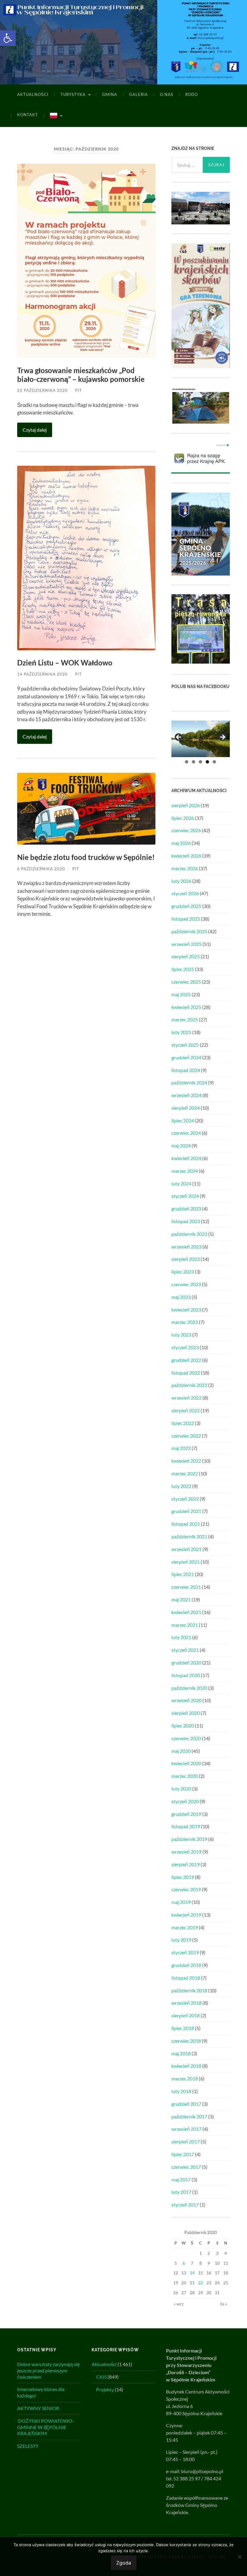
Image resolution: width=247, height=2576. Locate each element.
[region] (201, 739)
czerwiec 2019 (186, 1889)
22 (201, 2283)
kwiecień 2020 (186, 1763)
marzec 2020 (185, 1776)
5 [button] (214, 762)
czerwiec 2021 (186, 1587)
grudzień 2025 (186, 906)
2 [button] (194, 762)
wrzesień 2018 (186, 2003)
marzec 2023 (185, 1322)
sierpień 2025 (186, 956)
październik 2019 (189, 1839)
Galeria (139, 94)
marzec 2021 (185, 1625)
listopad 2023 (186, 1221)
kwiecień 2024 (186, 1158)
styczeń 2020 (185, 1801)
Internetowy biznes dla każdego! (41, 2392)
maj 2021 (181, 1599)
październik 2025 (189, 931)
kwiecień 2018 (186, 2066)
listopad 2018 (186, 1978)
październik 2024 (189, 1082)
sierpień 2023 (186, 1259)
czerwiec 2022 (186, 1436)
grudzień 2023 (186, 1209)
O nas (167, 94)
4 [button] (207, 762)
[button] (8, 38)
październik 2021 (189, 1536)
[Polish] (56, 116)
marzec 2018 (185, 2078)
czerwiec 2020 (186, 1738)
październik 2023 (189, 1234)
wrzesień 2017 (186, 2129)
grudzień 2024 (186, 1057)
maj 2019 (181, 1902)
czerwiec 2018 (186, 2041)
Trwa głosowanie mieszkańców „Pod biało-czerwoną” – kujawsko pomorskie (81, 375)
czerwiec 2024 (186, 1133)
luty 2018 (181, 2091)
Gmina (110, 94)
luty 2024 (181, 1183)
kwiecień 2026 (186, 856)
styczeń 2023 (185, 1347)
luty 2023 (181, 1335)
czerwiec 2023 (186, 1284)
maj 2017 (181, 2179)
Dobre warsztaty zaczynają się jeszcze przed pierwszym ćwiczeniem (48, 2370)
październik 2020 (189, 1688)
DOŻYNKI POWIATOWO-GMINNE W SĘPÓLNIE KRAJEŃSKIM (46, 2427)
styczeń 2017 (185, 2205)
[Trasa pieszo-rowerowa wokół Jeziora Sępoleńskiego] (201, 662)
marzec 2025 (185, 1019)
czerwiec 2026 (186, 830)
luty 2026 (181, 881)
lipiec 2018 (183, 2028)
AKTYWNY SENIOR (38, 2408)
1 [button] (187, 762)
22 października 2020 (42, 390)
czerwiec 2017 (186, 2167)
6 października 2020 (41, 869)
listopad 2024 (186, 1070)
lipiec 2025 (183, 969)
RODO (192, 94)
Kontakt (28, 115)
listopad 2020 (186, 1675)
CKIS (101, 2377)
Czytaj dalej (35, 430)
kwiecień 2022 (186, 1461)
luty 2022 (181, 1486)
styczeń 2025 (185, 1045)
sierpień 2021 (186, 1562)
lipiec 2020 (183, 1726)
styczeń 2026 (185, 893)
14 (192, 2273)
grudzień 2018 (186, 1965)
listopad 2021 (186, 1524)
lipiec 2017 (183, 2154)
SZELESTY (28, 2446)
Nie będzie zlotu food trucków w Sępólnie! (86, 857)
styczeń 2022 (185, 1499)
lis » (224, 2304)
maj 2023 (181, 1297)
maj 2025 (181, 994)
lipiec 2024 (183, 1120)
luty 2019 (181, 1940)
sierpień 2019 (186, 1864)
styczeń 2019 (185, 1952)
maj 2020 (181, 1751)
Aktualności (33, 94)
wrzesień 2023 (186, 1247)
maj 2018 (181, 2053)
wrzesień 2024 (186, 1095)
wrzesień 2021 (186, 1549)
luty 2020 (181, 1789)
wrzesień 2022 (186, 1398)
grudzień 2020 (186, 1662)
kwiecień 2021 (186, 1612)
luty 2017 (181, 2192)
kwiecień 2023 (186, 1310)
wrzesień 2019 (186, 1852)
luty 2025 (181, 1032)
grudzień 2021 (186, 1511)
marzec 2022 (185, 1473)
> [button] (222, 738)
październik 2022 (189, 1385)
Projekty (105, 2389)
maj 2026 (181, 843)
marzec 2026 (185, 868)
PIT (78, 390)
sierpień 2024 (186, 1108)
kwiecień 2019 (186, 1915)
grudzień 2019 (186, 1814)
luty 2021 (181, 1637)
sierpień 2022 (186, 1410)
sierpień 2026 (186, 805)
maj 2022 (181, 1448)
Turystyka (73, 94)
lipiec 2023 (183, 1272)
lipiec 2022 (183, 1423)
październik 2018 (189, 1990)
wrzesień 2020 (186, 1700)
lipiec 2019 (183, 1877)
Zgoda (124, 2563)
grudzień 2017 (186, 2104)
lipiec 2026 (183, 818)
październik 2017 (189, 2116)
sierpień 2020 (186, 1713)
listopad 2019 (186, 1826)
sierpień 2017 (186, 2141)
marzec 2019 (185, 1927)
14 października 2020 (42, 674)
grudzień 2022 (186, 1360)
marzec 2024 (185, 1171)
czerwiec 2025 (186, 982)
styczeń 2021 (185, 1650)
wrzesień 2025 (186, 944)
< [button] (179, 738)
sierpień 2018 (186, 2015)
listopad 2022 (186, 1373)
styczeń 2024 (185, 1196)
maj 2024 (181, 1145)
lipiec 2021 (183, 1574)
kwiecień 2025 (186, 1007)
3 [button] (200, 762)
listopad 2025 (186, 919)
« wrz (179, 2304)
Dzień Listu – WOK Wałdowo (65, 663)
